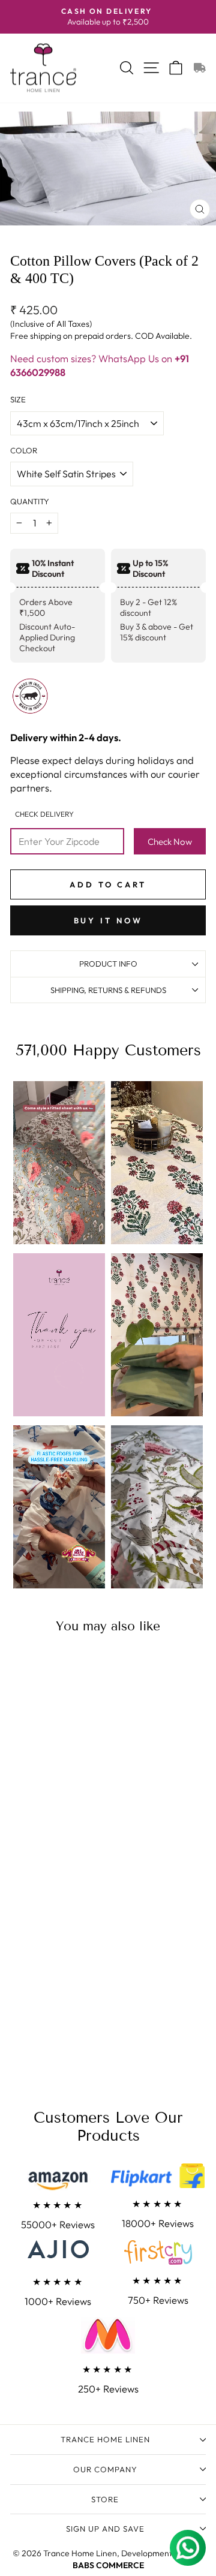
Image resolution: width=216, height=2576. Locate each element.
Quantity (30, 501)
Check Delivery (44, 814)
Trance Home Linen (105, 2439)
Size (18, 399)
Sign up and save (105, 2529)
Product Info (108, 964)
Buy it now (108, 920)
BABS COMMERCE (108, 2565)
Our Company (105, 2469)
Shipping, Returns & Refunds (108, 990)
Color (24, 450)
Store (105, 2499)
